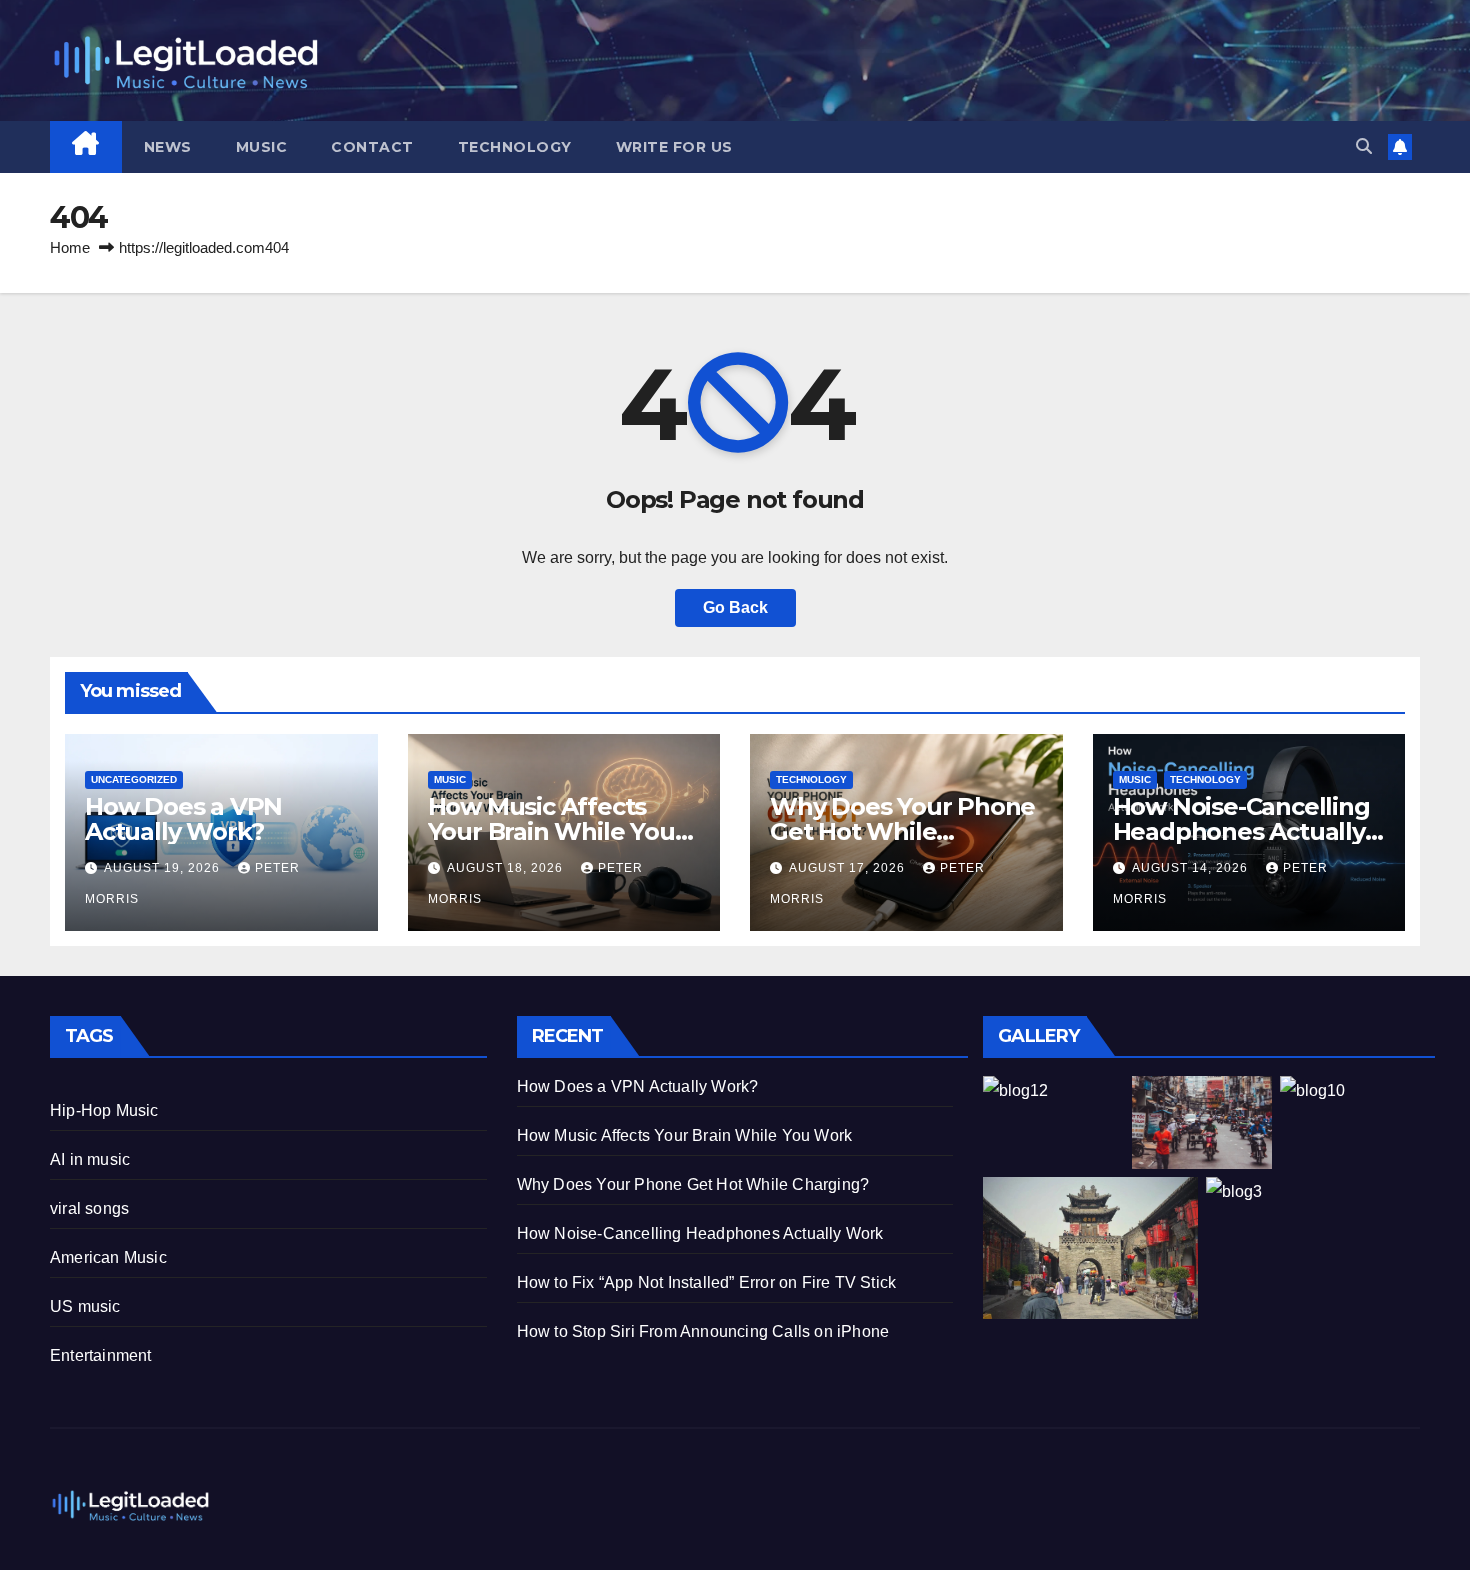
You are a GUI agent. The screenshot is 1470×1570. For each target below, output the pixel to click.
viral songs (89, 1208)
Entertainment (101, 1355)
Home (70, 247)
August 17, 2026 (849, 868)
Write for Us (674, 147)
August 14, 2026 (1192, 868)
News (168, 147)
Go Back (735, 607)
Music (262, 147)
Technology (515, 147)
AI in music (90, 1159)
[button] (1364, 146)
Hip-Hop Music (104, 1110)
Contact (372, 147)
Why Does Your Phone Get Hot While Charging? (902, 831)
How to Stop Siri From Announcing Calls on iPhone (703, 1331)
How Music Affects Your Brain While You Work (551, 831)
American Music (108, 1257)
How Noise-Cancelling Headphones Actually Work (1241, 831)
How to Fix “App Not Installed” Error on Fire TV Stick (707, 1282)
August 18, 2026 (507, 868)
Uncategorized (134, 779)
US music (85, 1306)
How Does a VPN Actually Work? (183, 819)
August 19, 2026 (164, 868)
